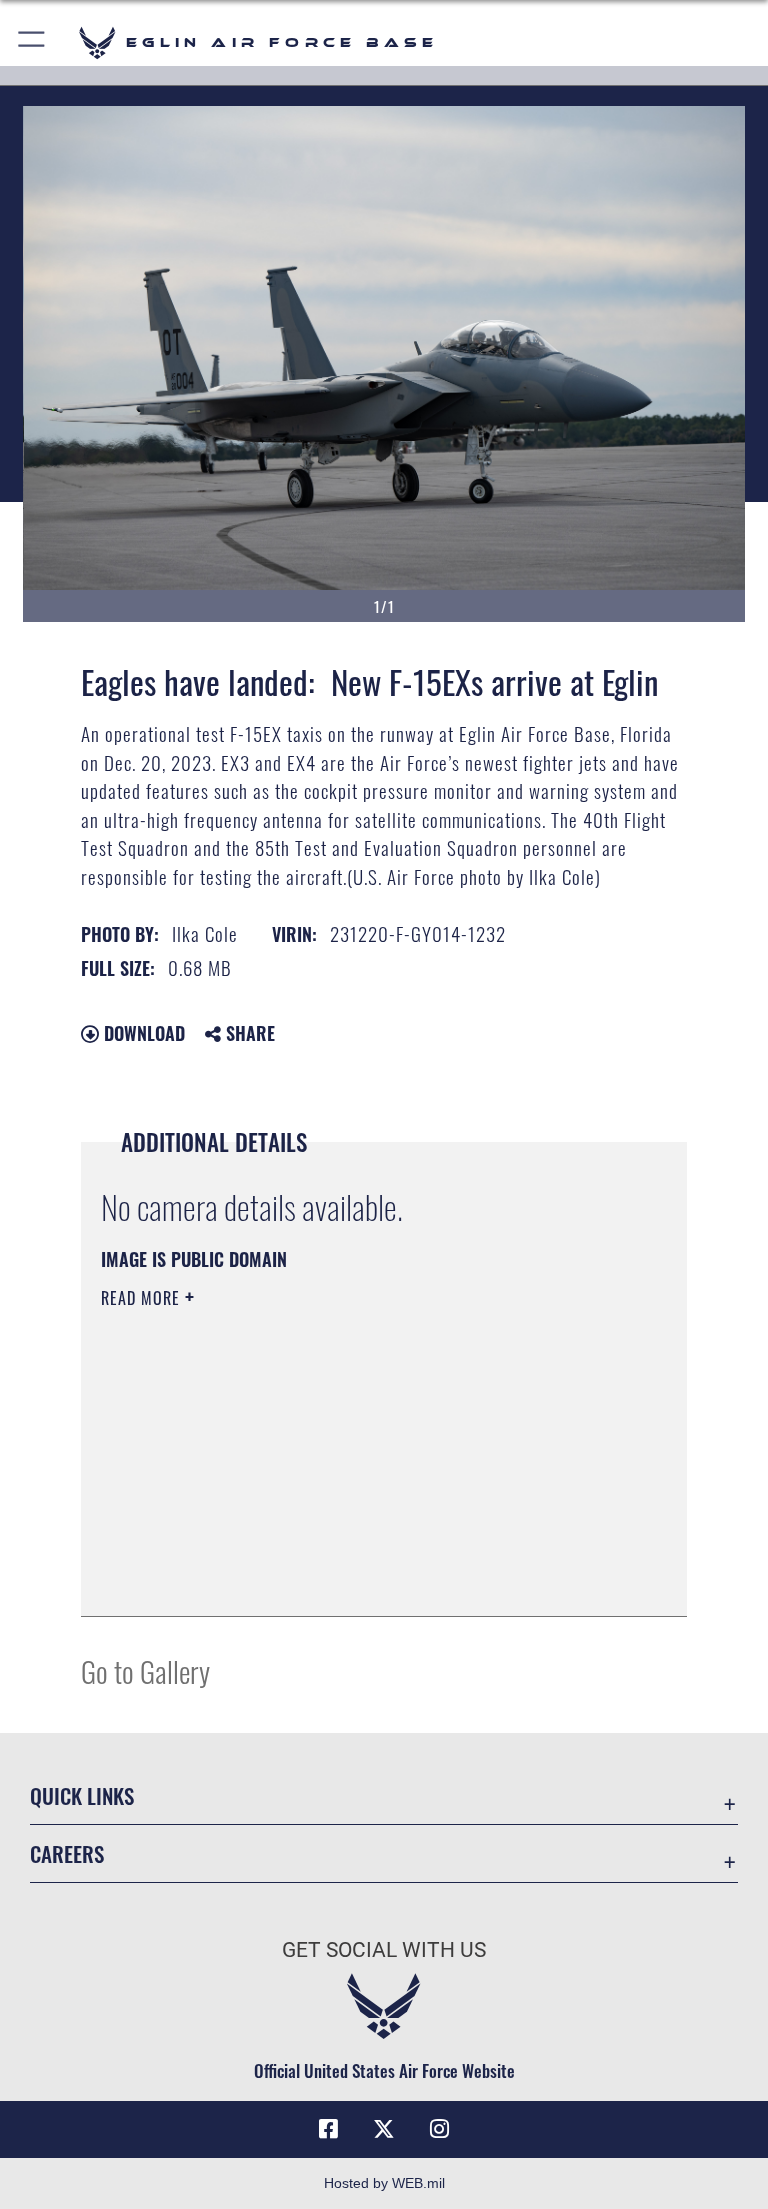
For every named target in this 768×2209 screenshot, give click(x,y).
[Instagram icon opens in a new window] (440, 2129)
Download (142, 1033)
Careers (67, 1853)
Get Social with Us (384, 1950)
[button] (32, 42)
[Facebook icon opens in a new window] (328, 2129)
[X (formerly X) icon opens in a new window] (384, 2129)
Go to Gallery (145, 1670)
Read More (143, 1298)
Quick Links (82, 1795)
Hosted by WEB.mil (384, 2183)
